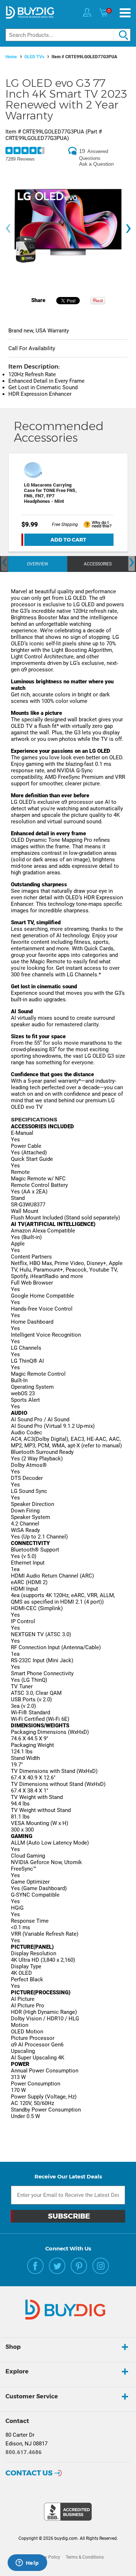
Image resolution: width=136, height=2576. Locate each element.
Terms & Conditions (85, 2557)
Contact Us (29, 2473)
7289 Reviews (20, 159)
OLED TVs (34, 57)
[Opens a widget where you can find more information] (27, 2563)
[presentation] (8, 228)
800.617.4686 (24, 2452)
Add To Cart (68, 540)
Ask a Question (96, 164)
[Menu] (125, 13)
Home (11, 57)
